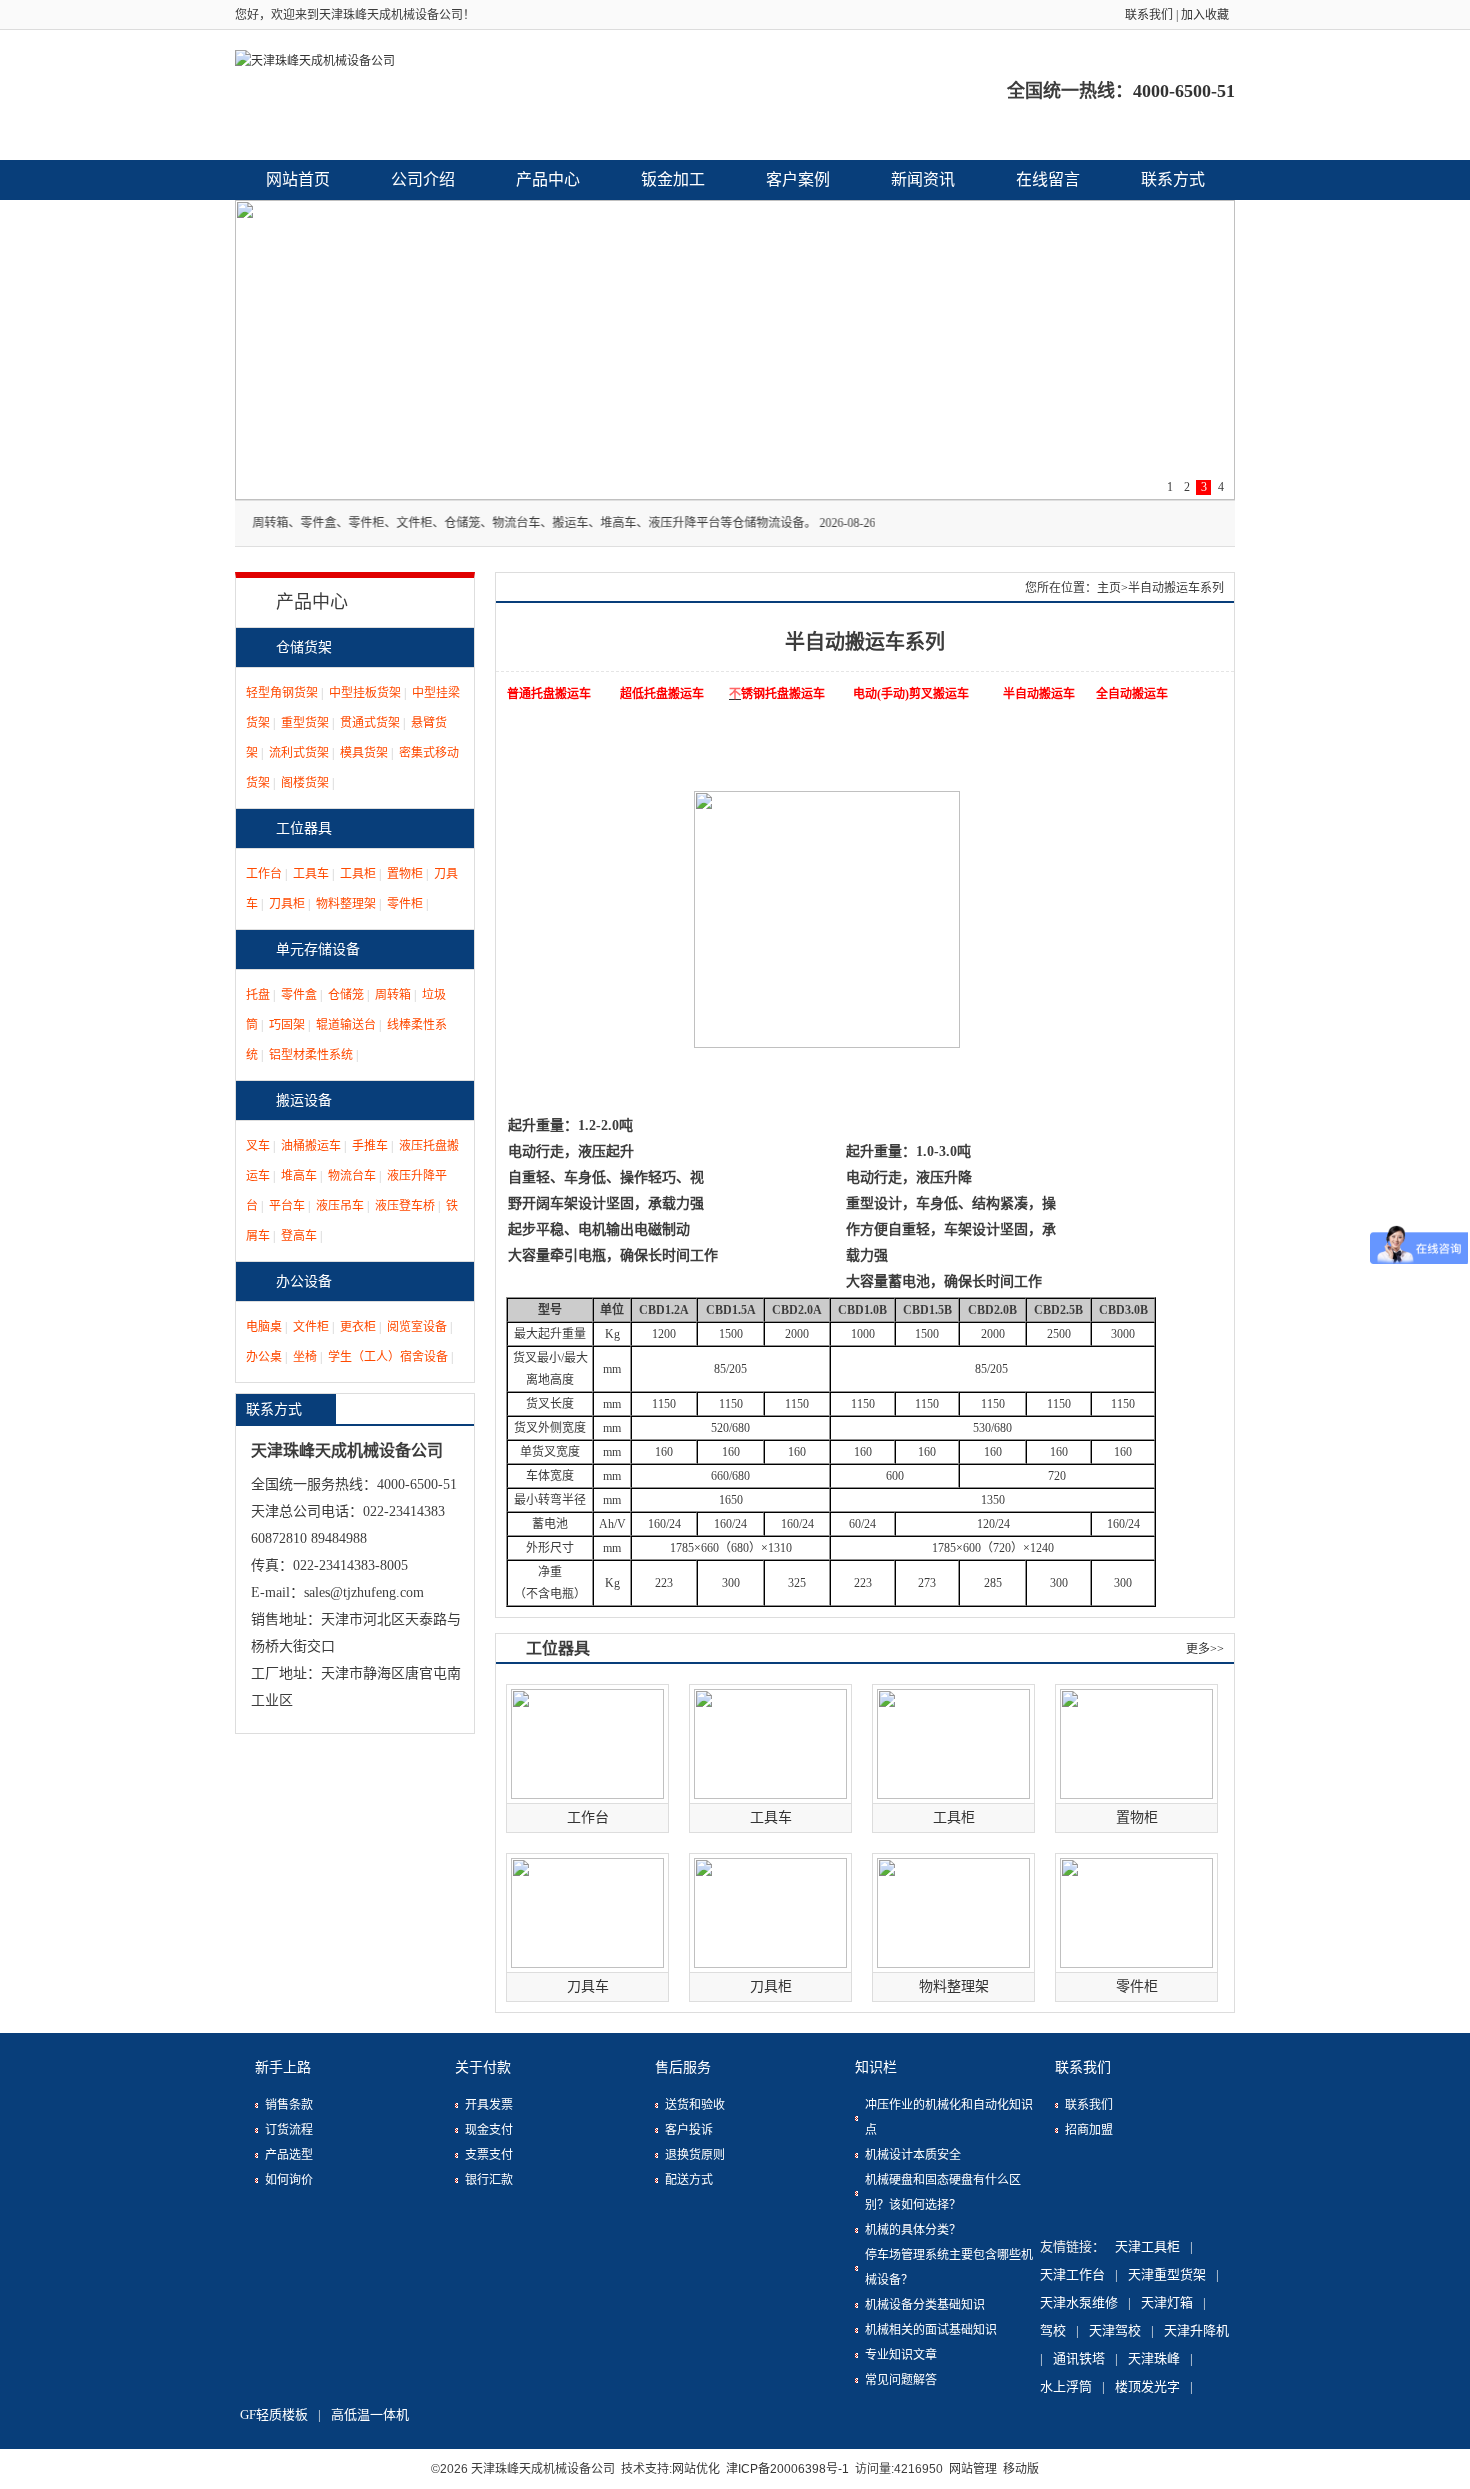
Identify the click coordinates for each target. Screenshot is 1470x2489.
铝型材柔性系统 (311, 1055)
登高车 (299, 1236)
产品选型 (289, 2155)
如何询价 (289, 2180)
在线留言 (1048, 179)
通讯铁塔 (1079, 2358)
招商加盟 (1089, 2130)
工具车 (311, 874)
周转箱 (393, 995)
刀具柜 (287, 904)
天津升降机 (1196, 2330)
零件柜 (405, 904)
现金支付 (489, 2130)
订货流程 (289, 2130)
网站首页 (298, 179)
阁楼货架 (305, 783)
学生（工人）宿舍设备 (388, 1357)
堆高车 (299, 1176)
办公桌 (264, 1357)
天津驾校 (1115, 2330)
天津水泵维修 (1079, 2302)
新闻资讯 (923, 179)
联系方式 (1173, 179)
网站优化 (696, 2469)
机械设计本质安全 (913, 2155)
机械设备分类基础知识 (925, 2305)
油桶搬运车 (311, 1146)
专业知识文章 (901, 2355)
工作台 (264, 874)
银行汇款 (489, 2180)
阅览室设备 (417, 1327)
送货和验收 (695, 2105)
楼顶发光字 (1147, 2386)
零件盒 (299, 995)
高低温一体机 (370, 2414)
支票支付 (489, 2155)
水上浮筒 (1066, 2386)
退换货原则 (695, 2155)
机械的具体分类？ (913, 2230)
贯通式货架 (370, 723)
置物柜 (405, 874)
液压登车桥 (405, 1206)
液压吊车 (340, 1206)
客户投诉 (689, 2130)
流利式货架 (299, 753)
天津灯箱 (1167, 2302)
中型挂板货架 (365, 693)
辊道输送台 (346, 1025)
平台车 (287, 1206)
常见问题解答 (901, 2380)
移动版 (1021, 2469)
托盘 (258, 995)
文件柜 (311, 1327)
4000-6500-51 (1184, 91)
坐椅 (305, 1357)
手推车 (370, 1146)
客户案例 (798, 179)
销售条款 (289, 2105)
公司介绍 (423, 179)
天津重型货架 (1167, 2274)
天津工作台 (1072, 2274)
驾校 (1053, 2330)
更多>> (1205, 1649)
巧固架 (287, 1025)
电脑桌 (264, 1327)
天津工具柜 (1147, 2246)
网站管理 (973, 2469)
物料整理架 (346, 904)
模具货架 (364, 753)
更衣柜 (358, 1327)
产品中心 (548, 179)
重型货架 (305, 723)
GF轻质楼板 (274, 2414)
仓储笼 (346, 995)
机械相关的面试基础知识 (931, 2330)
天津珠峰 (1154, 2358)
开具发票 (489, 2105)
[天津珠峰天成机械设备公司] (585, 95)
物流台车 (352, 1176)
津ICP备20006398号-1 (787, 2469)
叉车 (258, 1146)
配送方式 (689, 2180)
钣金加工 (673, 179)
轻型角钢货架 (282, 693)
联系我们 (1149, 15)
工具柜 (358, 874)
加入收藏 (1205, 15)
